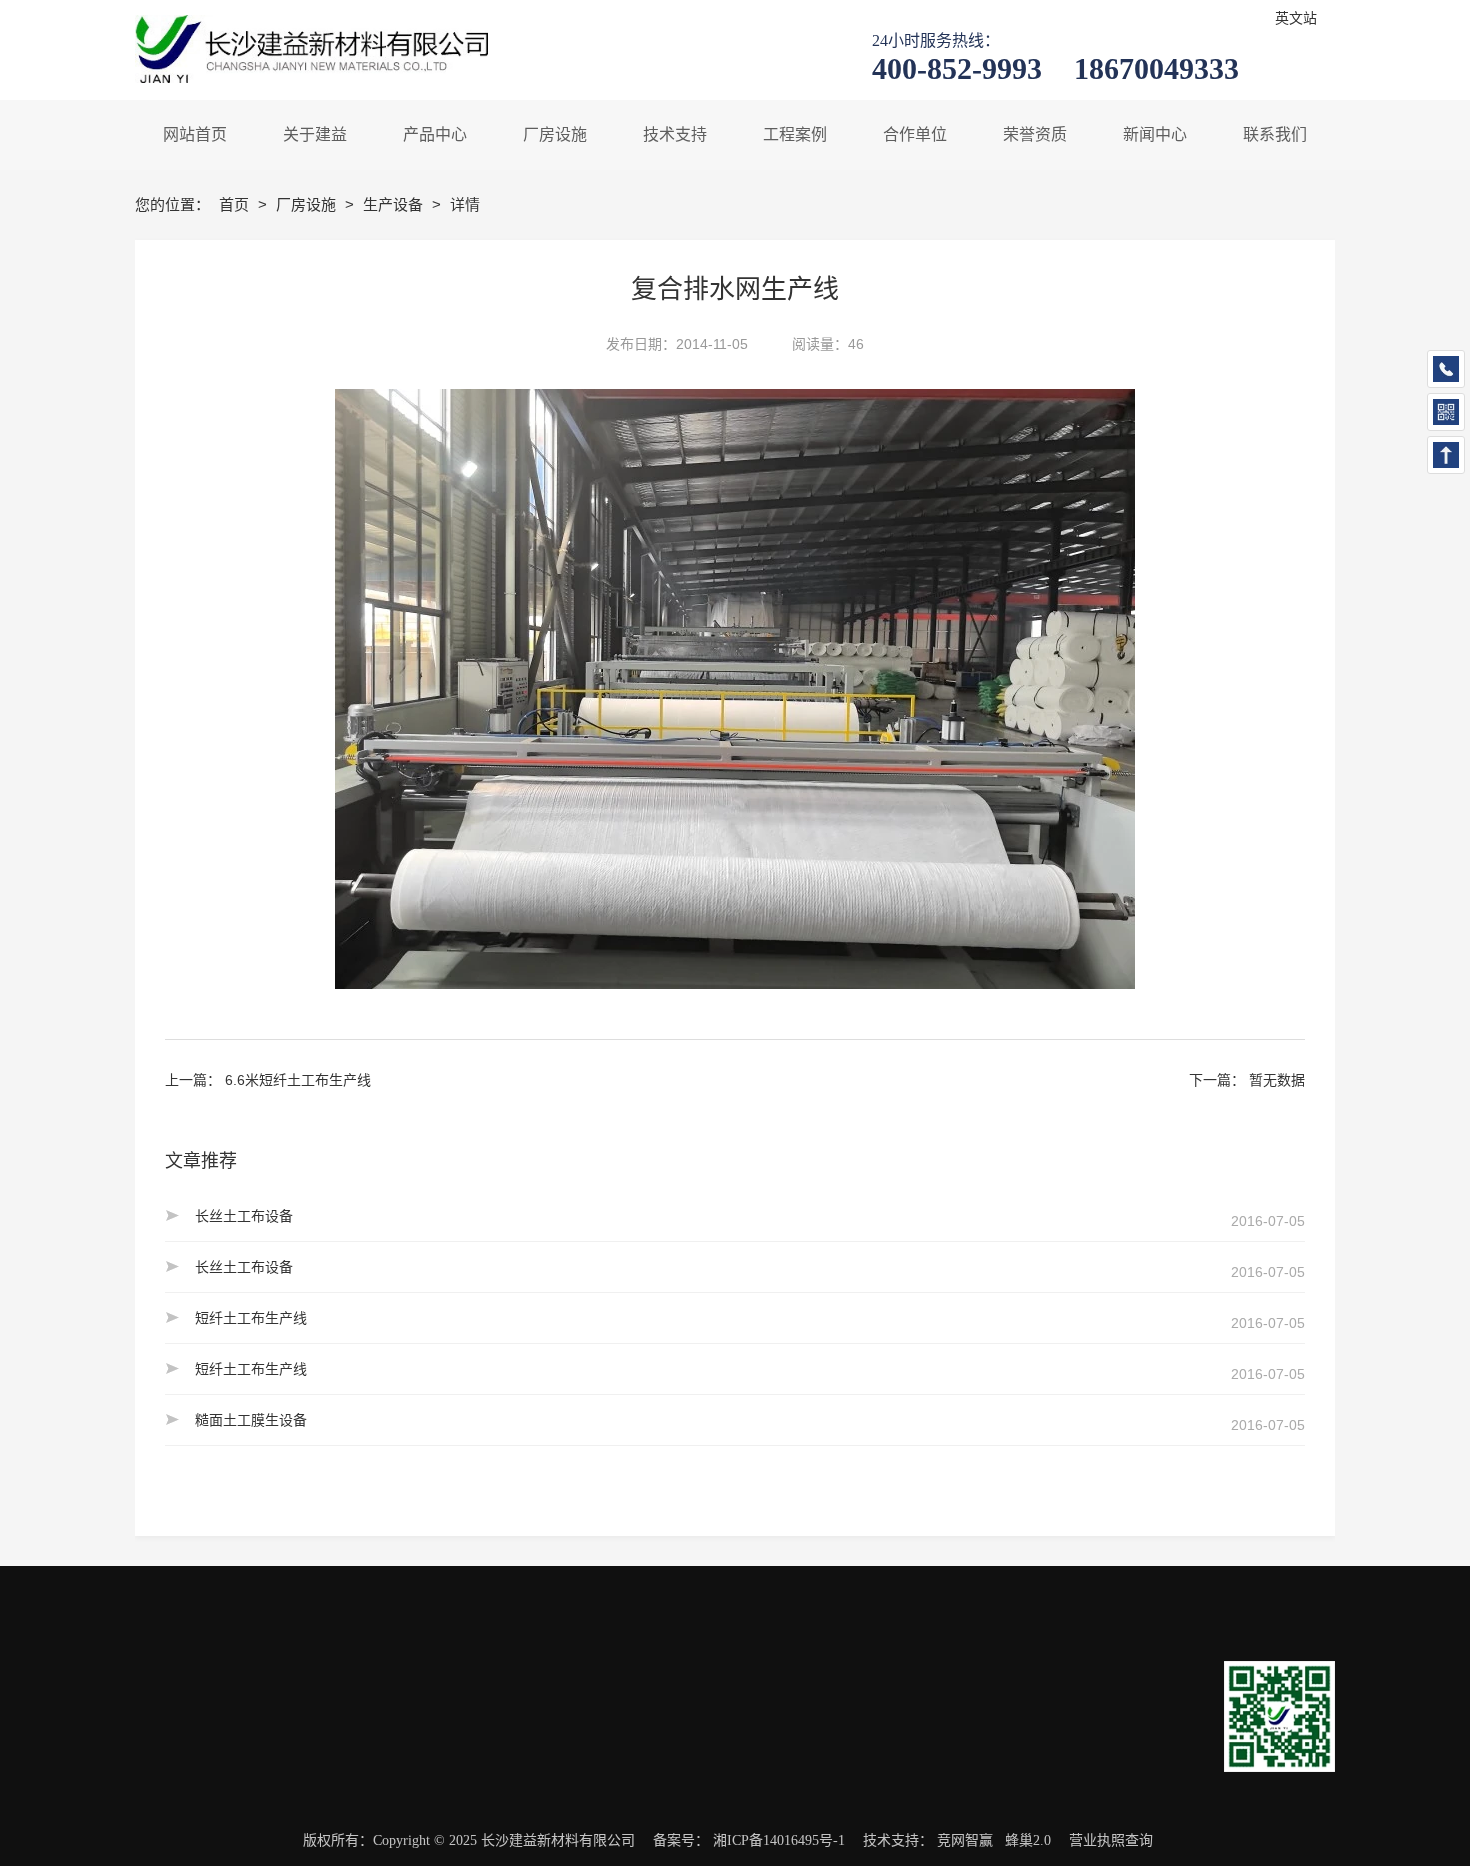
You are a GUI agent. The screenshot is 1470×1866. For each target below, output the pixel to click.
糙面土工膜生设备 (251, 1420)
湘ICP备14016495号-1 (779, 1840)
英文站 (1296, 18)
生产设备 (395, 204)
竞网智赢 (965, 1840)
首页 (236, 204)
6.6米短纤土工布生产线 (298, 1080)
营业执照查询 (1111, 1840)
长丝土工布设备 (244, 1216)
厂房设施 (308, 204)
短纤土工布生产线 (251, 1318)
